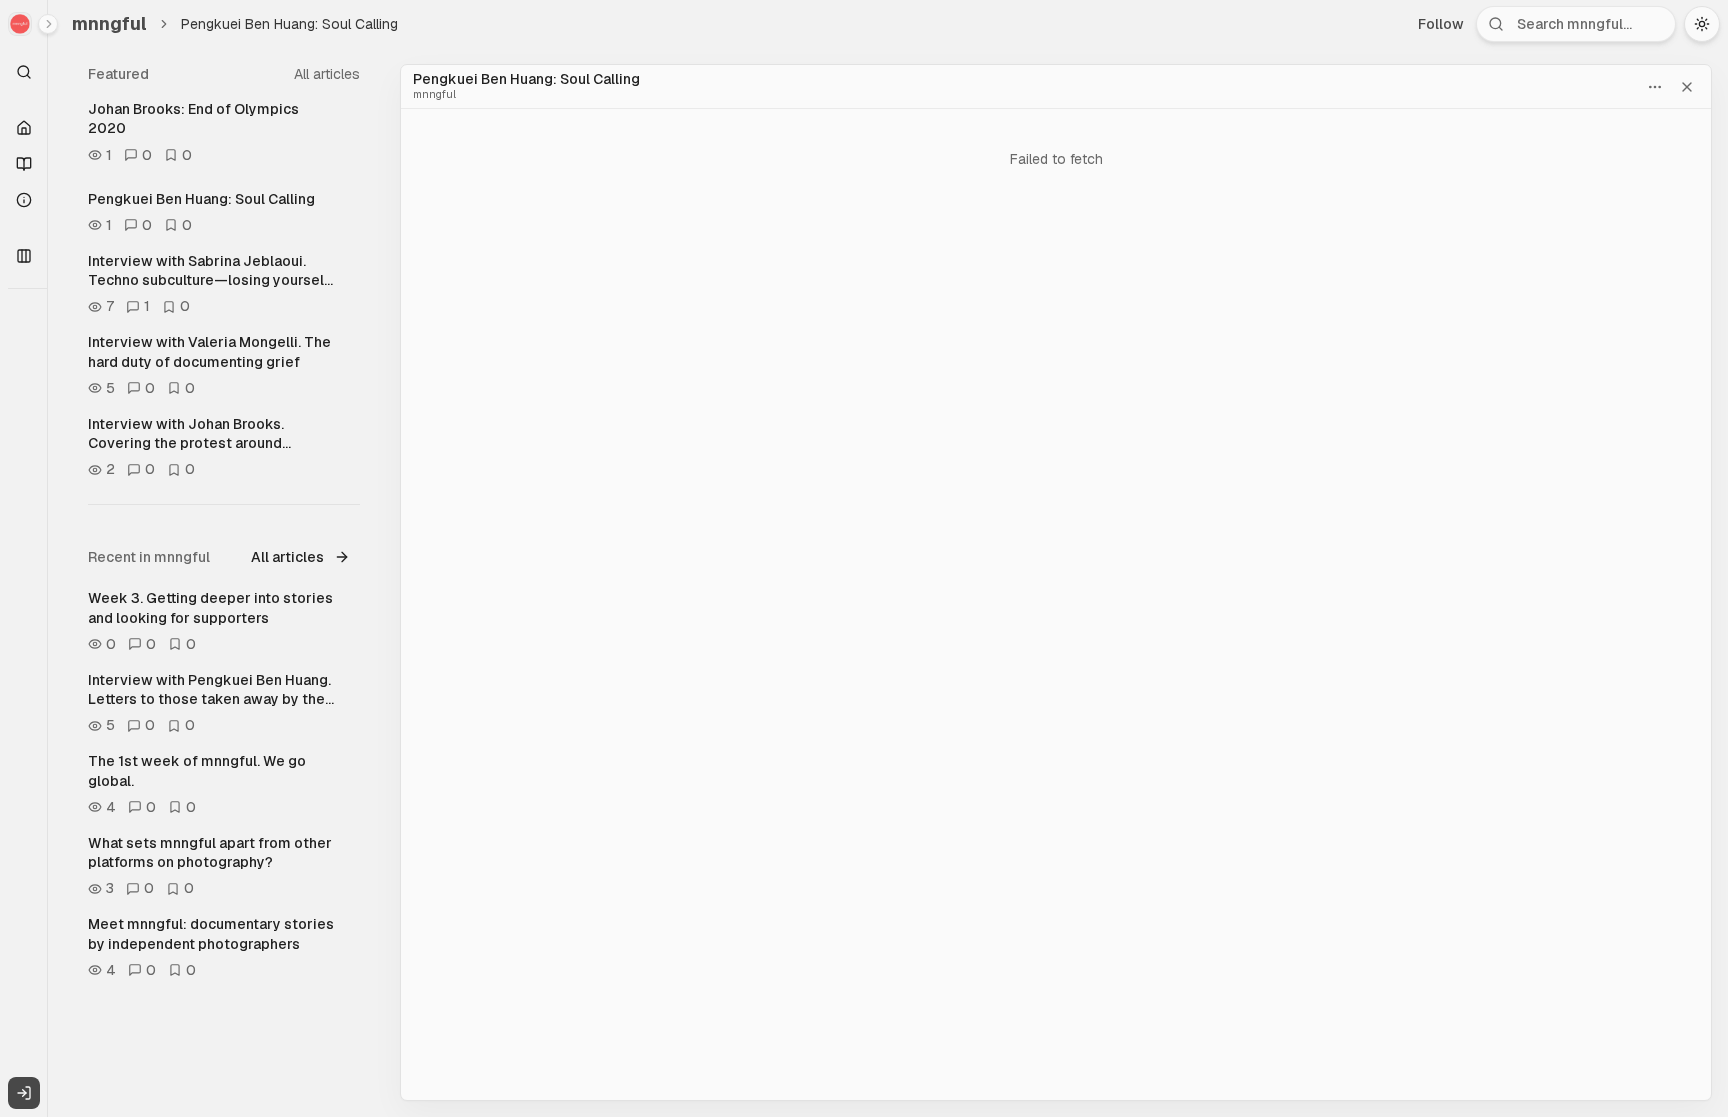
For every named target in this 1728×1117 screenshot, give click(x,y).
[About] (24, 200)
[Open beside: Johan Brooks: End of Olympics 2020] (351, 109)
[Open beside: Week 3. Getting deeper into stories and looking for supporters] (351, 598)
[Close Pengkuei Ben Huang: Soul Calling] (1687, 87)
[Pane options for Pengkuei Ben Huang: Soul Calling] (1655, 87)
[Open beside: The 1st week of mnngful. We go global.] (351, 761)
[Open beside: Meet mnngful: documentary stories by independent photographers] (351, 924)
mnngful (109, 23)
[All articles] (24, 164)
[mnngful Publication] (24, 24)
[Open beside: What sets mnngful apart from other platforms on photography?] (351, 843)
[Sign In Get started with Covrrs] (24, 1093)
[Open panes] (24, 256)
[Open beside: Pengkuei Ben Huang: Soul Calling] (351, 199)
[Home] (24, 128)
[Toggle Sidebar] (47, 558)
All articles (327, 74)
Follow (1441, 24)
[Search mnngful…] (24, 72)
